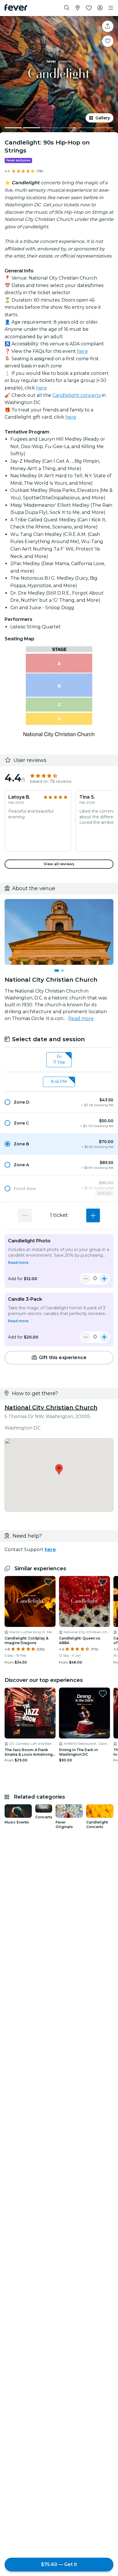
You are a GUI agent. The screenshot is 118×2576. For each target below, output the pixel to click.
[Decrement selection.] (25, 1215)
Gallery (103, 118)
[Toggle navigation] (111, 8)
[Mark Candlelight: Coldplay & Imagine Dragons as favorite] (48, 1582)
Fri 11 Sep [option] (59, 1060)
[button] (59, 1102)
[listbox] (59, 1060)
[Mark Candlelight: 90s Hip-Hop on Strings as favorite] (108, 41)
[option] (59, 1102)
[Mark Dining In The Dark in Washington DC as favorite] (103, 1694)
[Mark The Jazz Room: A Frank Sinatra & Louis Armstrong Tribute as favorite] (48, 1694)
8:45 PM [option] (59, 1082)
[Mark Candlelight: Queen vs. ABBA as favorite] (103, 1582)
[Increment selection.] (93, 1215)
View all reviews (59, 864)
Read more (81, 1018)
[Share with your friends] (108, 26)
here (82, 351)
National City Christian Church (51, 1407)
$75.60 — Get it (59, 2564)
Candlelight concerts (76, 395)
